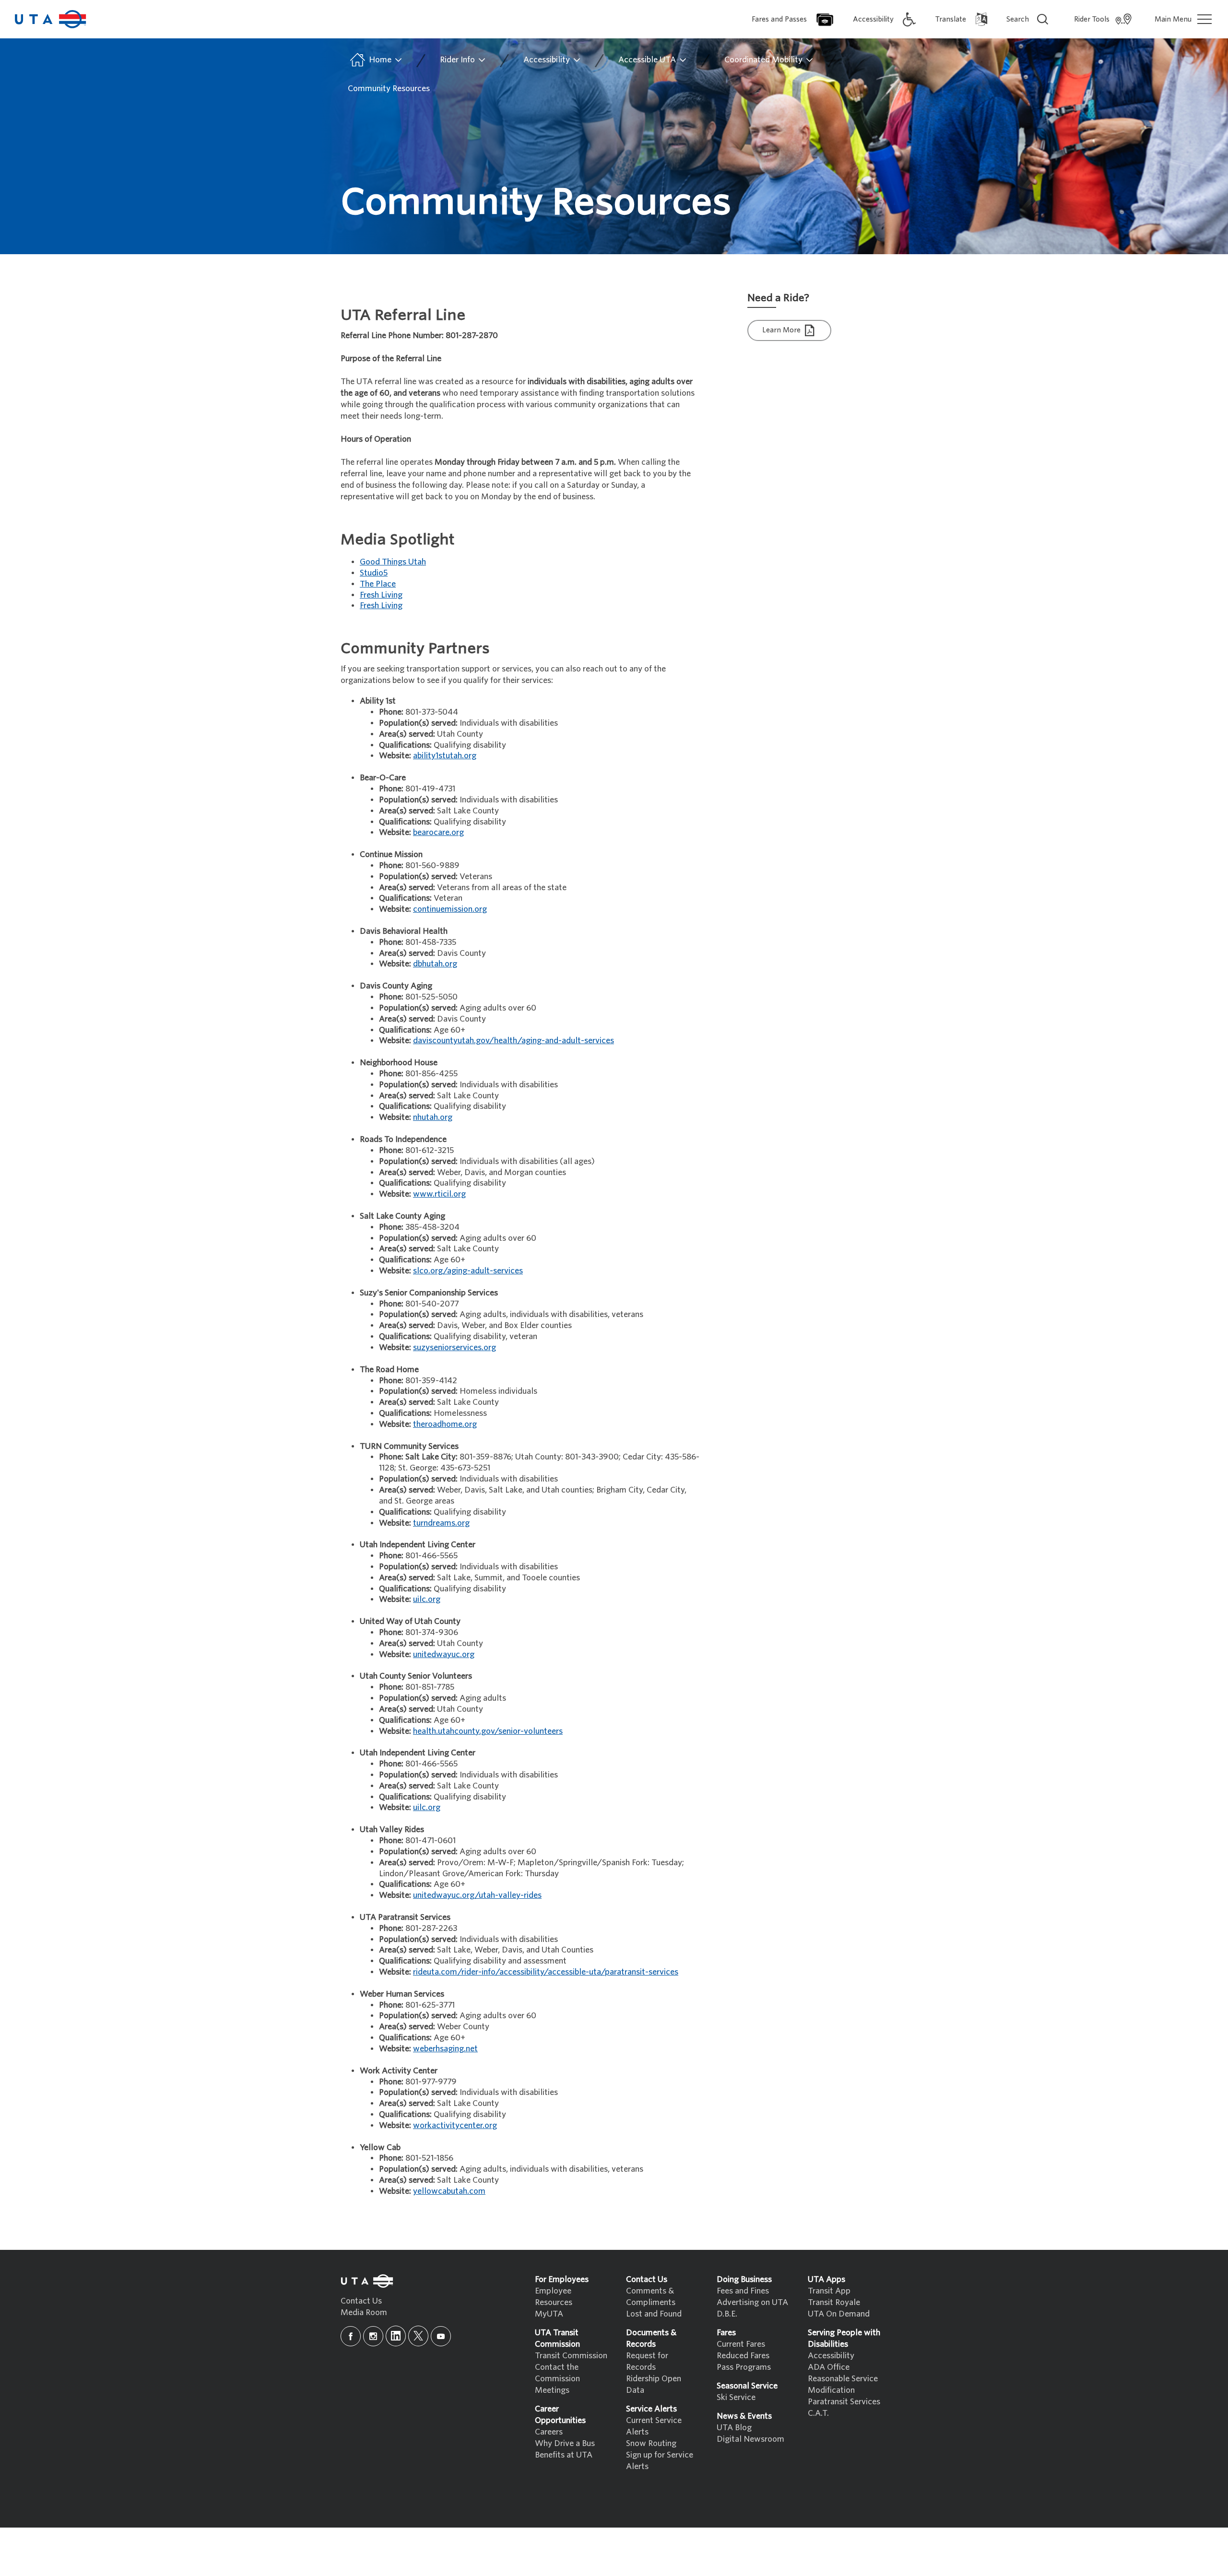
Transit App (829, 2291)
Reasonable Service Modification (843, 2384)
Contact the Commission (557, 2373)
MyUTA (549, 2314)
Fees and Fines (743, 2291)
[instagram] (373, 2336)
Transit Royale (834, 2302)
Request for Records (647, 2361)
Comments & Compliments (651, 2297)
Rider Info (458, 60)
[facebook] (351, 2336)
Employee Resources (554, 2297)
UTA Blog (734, 2428)
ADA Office (829, 2367)
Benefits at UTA (564, 2455)
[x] (418, 2336)
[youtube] (441, 2336)
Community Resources (389, 88)
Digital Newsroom (750, 2439)
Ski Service (736, 2397)
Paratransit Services (844, 2402)
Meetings (552, 2390)
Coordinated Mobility (764, 60)
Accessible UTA (648, 60)
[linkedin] (396, 2336)
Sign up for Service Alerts (660, 2461)
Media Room (364, 2312)
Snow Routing (651, 2443)
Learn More (782, 330)
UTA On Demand (839, 2314)
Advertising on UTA (752, 2302)
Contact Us (361, 2301)
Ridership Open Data (654, 2384)
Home (380, 60)
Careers (549, 2432)
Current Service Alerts (654, 2426)
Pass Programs (744, 2367)
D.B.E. (727, 2314)
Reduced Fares (743, 2356)
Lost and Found (654, 2314)
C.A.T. (818, 2413)
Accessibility (548, 60)
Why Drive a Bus (565, 2443)
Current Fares (741, 2344)
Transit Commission (571, 2356)
